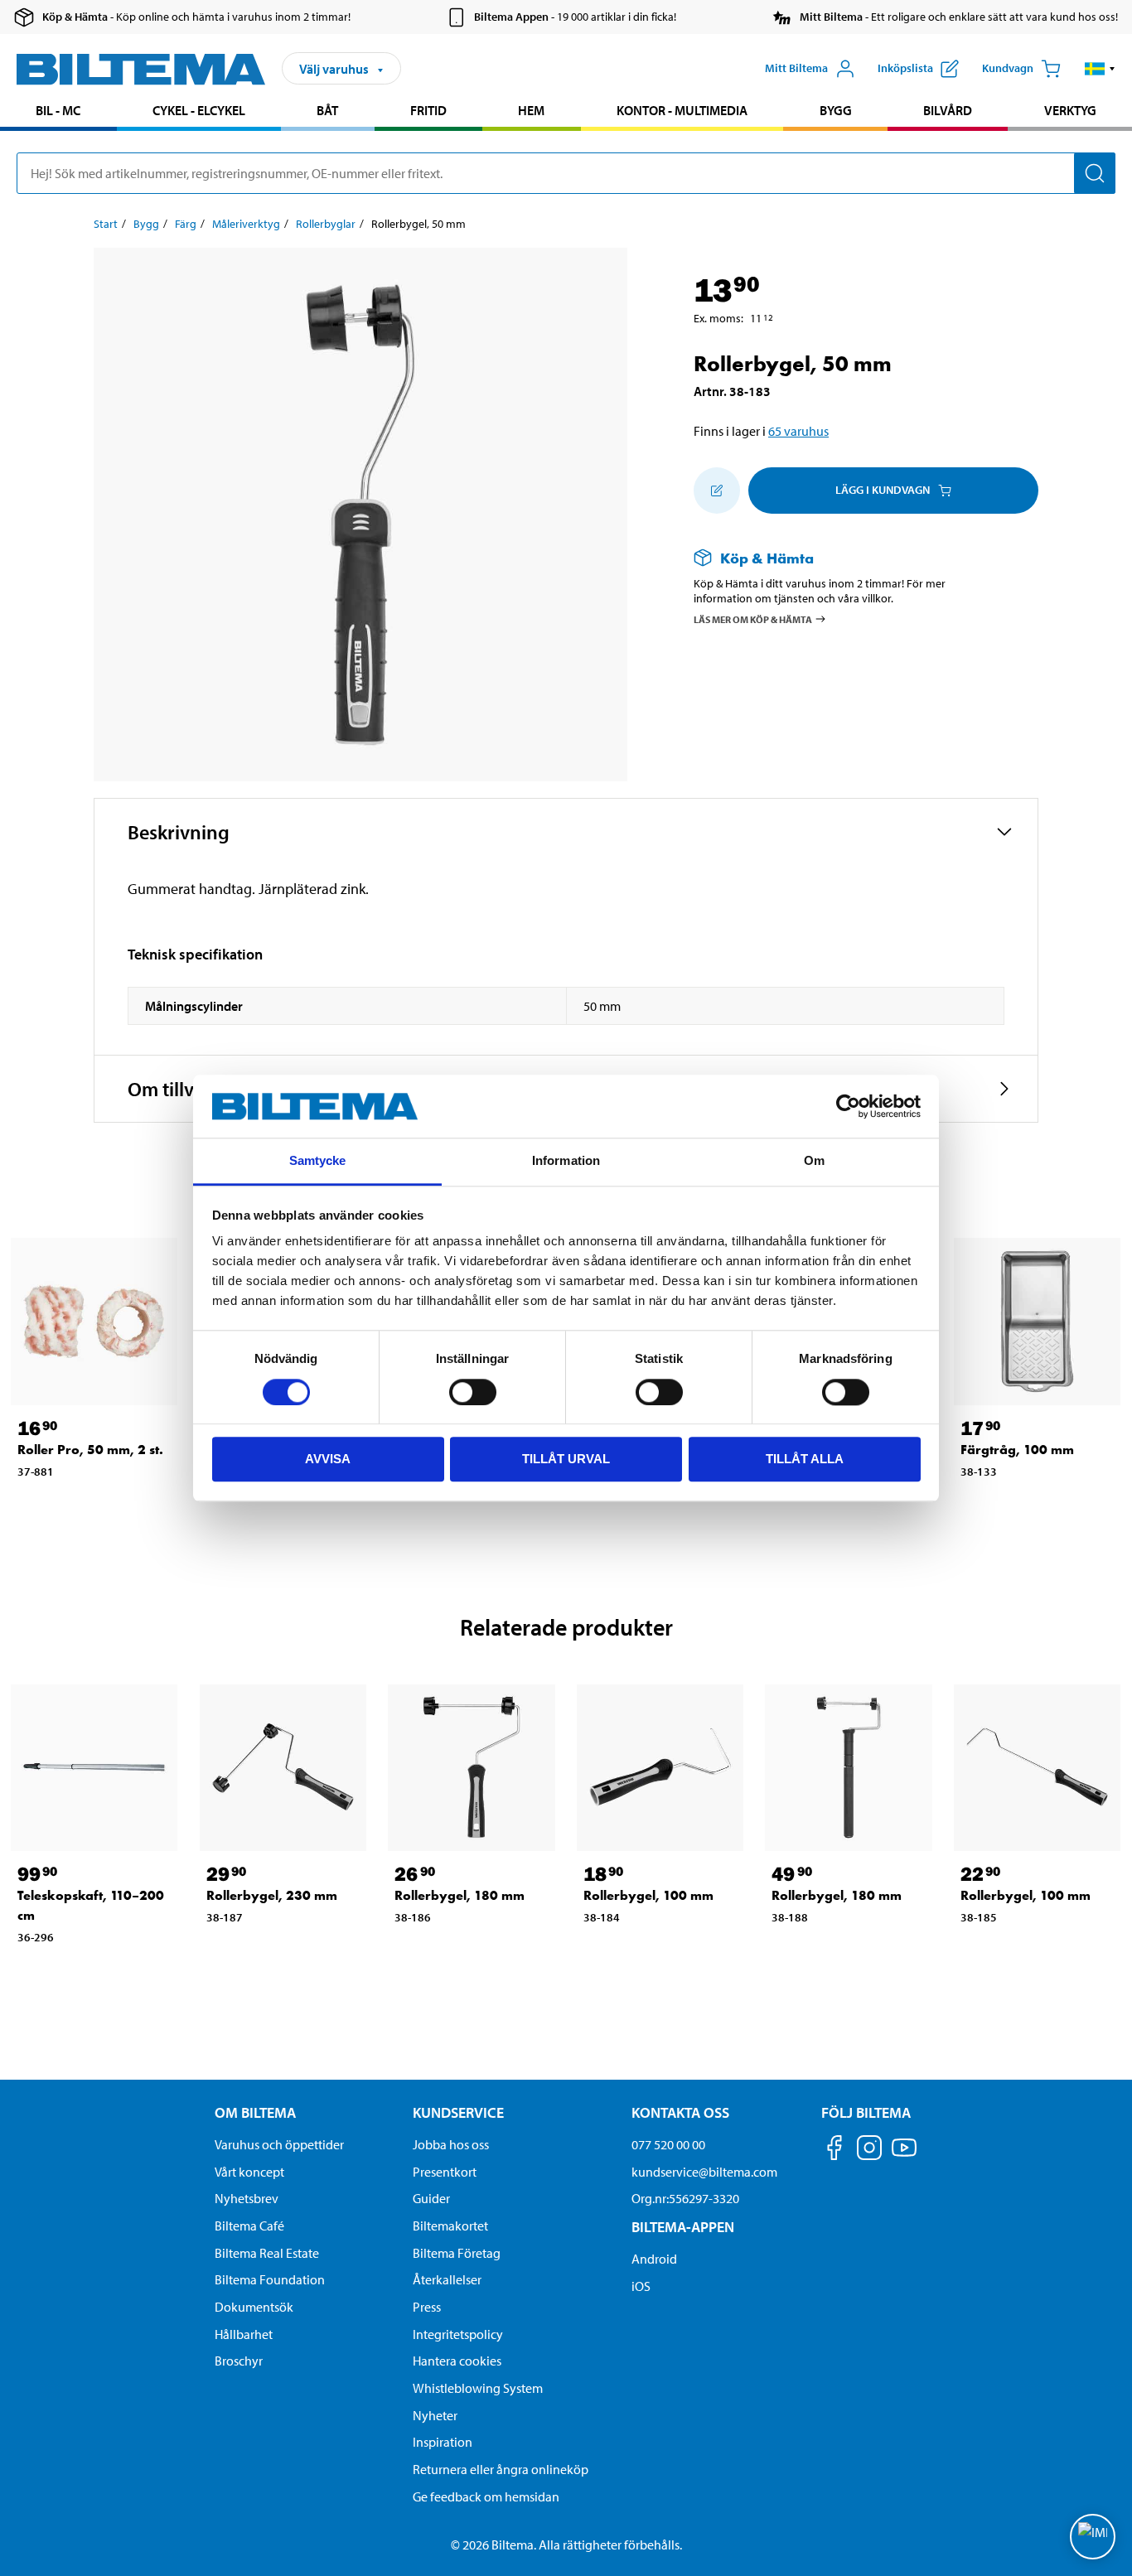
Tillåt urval (566, 1459)
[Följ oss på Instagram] (869, 2151)
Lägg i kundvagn (883, 490)
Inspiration (443, 2442)
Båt (327, 110)
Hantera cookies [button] (457, 2361)
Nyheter (435, 2415)
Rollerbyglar (326, 224)
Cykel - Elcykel (199, 110)
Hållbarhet (244, 2334)
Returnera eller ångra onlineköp (501, 2469)
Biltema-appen (683, 2227)
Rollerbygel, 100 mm (648, 1895)
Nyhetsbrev (247, 2198)
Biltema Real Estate (267, 2253)
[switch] (473, 1392)
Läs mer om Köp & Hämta (753, 619)
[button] (1100, 69)
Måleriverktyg (246, 224)
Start (106, 224)
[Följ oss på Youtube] (904, 2156)
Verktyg (1070, 110)
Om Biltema (255, 2112)
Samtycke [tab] (318, 1161)
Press (427, 2307)
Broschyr (239, 2361)
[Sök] (1095, 173)
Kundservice (458, 2112)
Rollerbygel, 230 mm (272, 1895)
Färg (186, 224)
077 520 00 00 (668, 2144)
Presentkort (445, 2172)
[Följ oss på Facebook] (834, 2151)
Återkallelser (447, 2279)
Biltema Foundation (270, 2279)
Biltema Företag (457, 2253)
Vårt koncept (249, 2172)
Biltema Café (249, 2226)
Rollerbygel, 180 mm (460, 1895)
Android (654, 2259)
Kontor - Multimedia (682, 110)
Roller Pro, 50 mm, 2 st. (90, 1450)
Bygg (836, 110)
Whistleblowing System (478, 2388)
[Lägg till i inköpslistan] (717, 491)
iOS (641, 2286)
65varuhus (798, 431)
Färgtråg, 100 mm (1017, 1450)
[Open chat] (1093, 2537)
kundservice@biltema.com (704, 2172)
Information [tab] (566, 1161)
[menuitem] (58, 112)
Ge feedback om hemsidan (486, 2496)
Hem (531, 110)
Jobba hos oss (451, 2144)
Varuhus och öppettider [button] (279, 2144)
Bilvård (948, 110)
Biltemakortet (450, 2226)
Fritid (428, 110)
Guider (431, 2198)
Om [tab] (814, 1161)
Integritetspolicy (458, 2334)
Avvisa (328, 1459)
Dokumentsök (254, 2307)
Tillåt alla (805, 1459)
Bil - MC (58, 110)
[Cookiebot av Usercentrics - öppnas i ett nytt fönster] (848, 1106)
